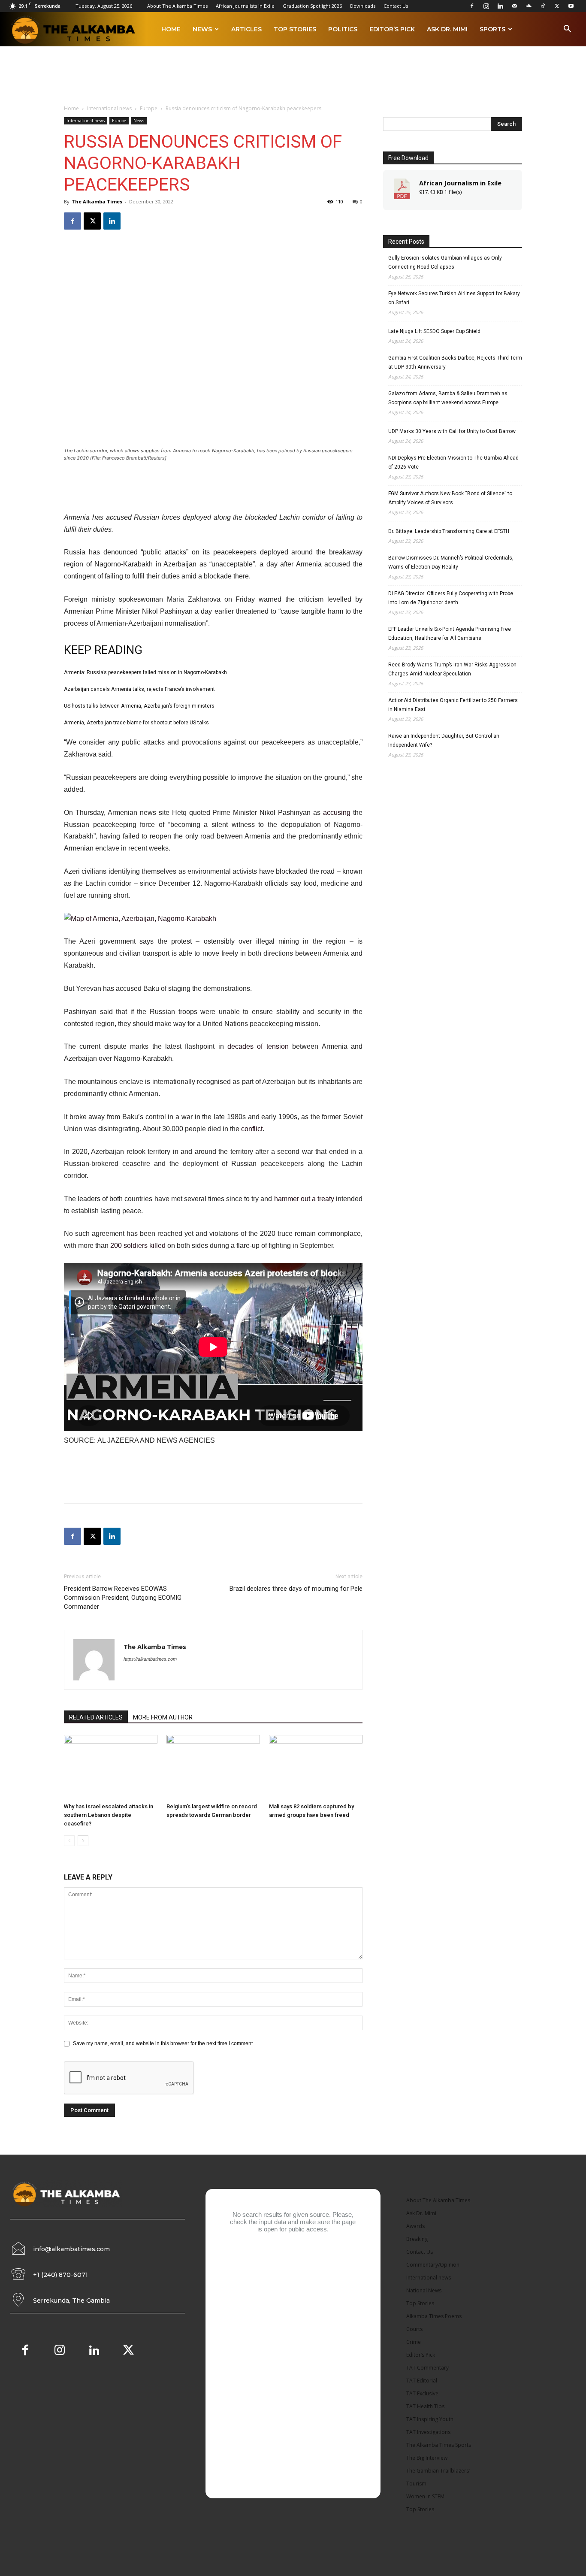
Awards (415, 2226)
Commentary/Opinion (433, 2265)
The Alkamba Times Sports (439, 2445)
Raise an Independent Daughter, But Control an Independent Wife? (444, 740)
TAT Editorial (422, 2381)
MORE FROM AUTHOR (163, 1717)
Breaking (417, 2239)
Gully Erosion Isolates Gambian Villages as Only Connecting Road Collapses (445, 262)
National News (424, 2290)
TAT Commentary (427, 2368)
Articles (246, 29)
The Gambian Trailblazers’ (438, 2471)
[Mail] (514, 6)
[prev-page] (69, 1841)
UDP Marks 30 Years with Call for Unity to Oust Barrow (452, 431)
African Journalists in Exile (245, 6)
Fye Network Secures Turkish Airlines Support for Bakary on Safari (454, 298)
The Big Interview (427, 2458)
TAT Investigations (428, 2432)
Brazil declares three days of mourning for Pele (296, 1589)
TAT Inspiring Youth (430, 2419)
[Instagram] (486, 6)
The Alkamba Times (97, 201)
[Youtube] (571, 6)
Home (171, 29)
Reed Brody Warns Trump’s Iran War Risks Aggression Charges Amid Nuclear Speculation (452, 669)
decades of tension (258, 1046)
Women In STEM (425, 2496)
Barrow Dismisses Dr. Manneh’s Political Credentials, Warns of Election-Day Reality (451, 562)
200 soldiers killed (138, 1246)
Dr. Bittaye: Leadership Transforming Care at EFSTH (449, 531)
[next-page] (83, 1841)
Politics (343, 29)
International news (109, 108)
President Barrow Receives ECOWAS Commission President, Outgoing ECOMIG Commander (123, 1598)
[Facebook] (472, 6)
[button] (567, 30)
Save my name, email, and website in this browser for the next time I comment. (163, 2043)
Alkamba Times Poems (434, 2316)
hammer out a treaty (304, 1199)
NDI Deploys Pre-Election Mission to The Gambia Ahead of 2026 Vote (453, 462)
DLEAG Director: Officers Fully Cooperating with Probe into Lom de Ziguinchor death (451, 598)
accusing (337, 813)
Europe (149, 108)
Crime (414, 2342)
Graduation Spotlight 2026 (312, 6)
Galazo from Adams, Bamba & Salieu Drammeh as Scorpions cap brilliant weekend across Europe (448, 398)
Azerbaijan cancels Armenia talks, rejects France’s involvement (139, 689)
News (202, 29)
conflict (252, 1129)
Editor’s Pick (392, 29)
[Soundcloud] (529, 6)
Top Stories (295, 29)
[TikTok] (543, 6)
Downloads (363, 6)
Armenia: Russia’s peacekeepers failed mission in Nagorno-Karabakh (145, 672)
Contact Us (396, 6)
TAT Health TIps (425, 2406)
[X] (557, 6)
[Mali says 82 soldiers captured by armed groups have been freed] (316, 1767)
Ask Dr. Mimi (447, 29)
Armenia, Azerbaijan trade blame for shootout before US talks (136, 723)
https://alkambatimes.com (150, 1659)
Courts (414, 2329)
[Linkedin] (500, 6)
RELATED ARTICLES (96, 1717)
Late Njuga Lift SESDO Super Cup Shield (434, 331)
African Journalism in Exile (460, 183)
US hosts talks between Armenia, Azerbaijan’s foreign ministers (139, 706)
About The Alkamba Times (177, 6)
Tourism (416, 2484)
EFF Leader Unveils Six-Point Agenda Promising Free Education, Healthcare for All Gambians (450, 634)
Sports (492, 29)
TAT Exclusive (422, 2393)
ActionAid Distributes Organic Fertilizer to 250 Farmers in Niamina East (453, 705)
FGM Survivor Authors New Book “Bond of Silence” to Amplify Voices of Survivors (450, 498)
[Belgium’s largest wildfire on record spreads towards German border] (213, 1767)
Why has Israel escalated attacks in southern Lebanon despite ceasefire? (109, 1815)
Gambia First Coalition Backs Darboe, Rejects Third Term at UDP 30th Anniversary (455, 362)
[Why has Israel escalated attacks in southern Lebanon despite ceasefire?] (111, 1767)
